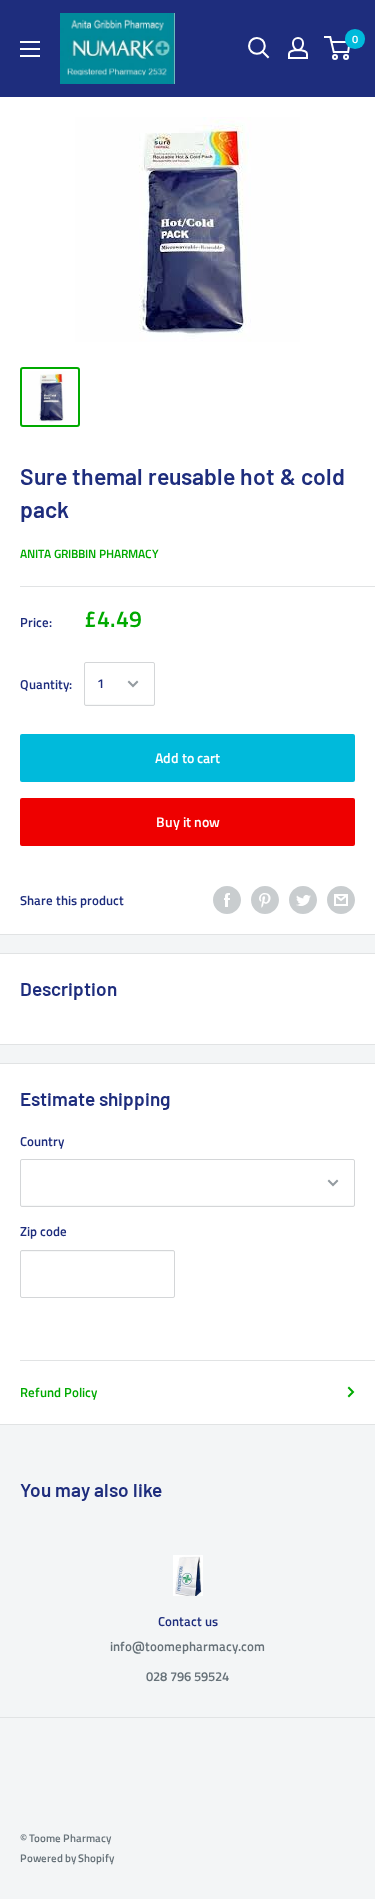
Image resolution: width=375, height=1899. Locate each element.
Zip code (43, 1231)
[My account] (298, 48)
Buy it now (188, 821)
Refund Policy (58, 1392)
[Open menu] (30, 49)
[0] (338, 48)
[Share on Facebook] (227, 900)
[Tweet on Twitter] (303, 900)
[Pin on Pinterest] (265, 900)
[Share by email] (341, 900)
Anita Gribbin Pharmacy (89, 553)
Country (42, 1141)
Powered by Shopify (67, 1858)
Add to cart (187, 757)
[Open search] (259, 48)
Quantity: (46, 684)
